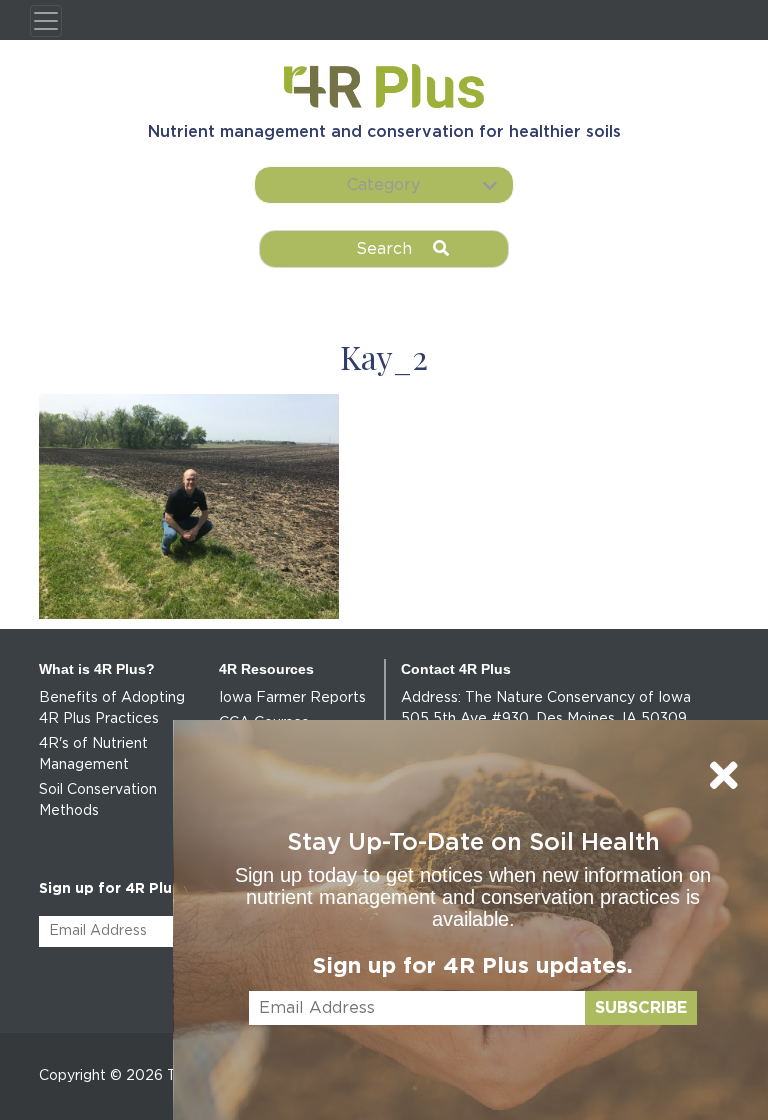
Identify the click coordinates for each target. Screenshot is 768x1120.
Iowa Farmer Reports (292, 698)
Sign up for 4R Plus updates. (473, 966)
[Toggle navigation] (46, 21)
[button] (384, 185)
